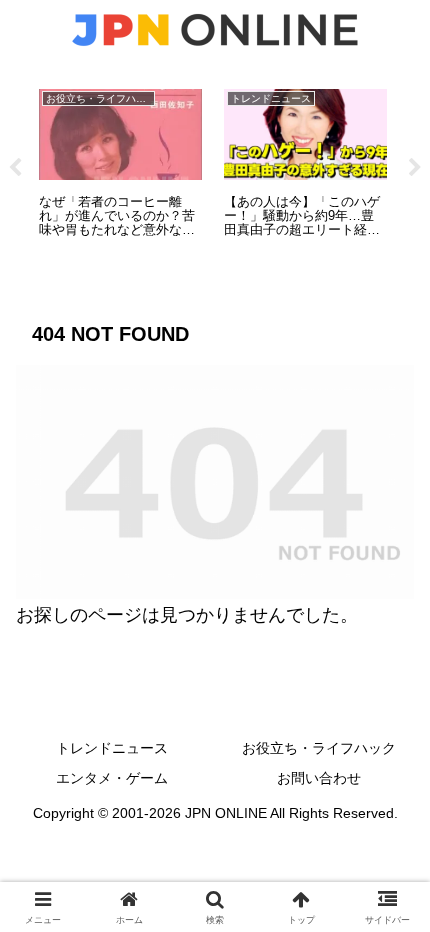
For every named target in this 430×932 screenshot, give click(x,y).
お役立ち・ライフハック (319, 748)
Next (415, 168)
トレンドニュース (112, 748)
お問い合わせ (319, 778)
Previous (15, 168)
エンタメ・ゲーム (112, 778)
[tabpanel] (120, 164)
